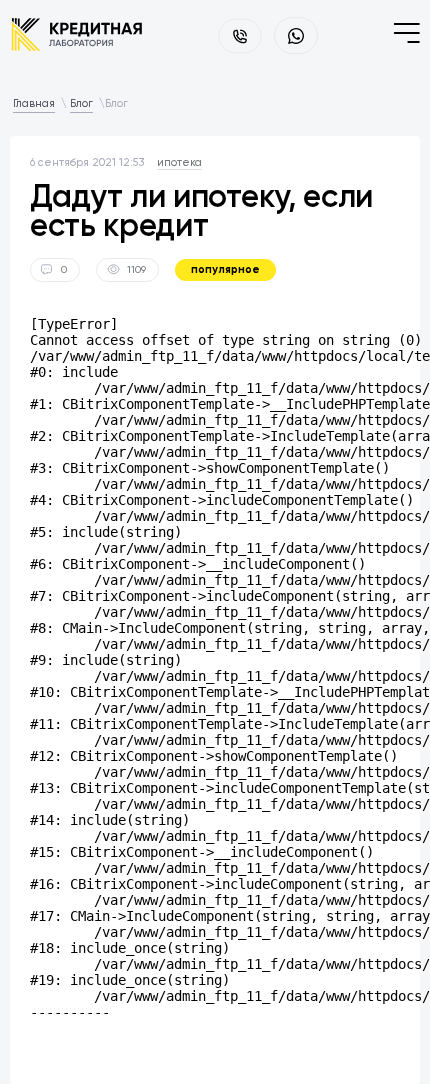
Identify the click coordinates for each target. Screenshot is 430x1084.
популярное (225, 269)
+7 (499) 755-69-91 (240, 36)
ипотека (179, 162)
